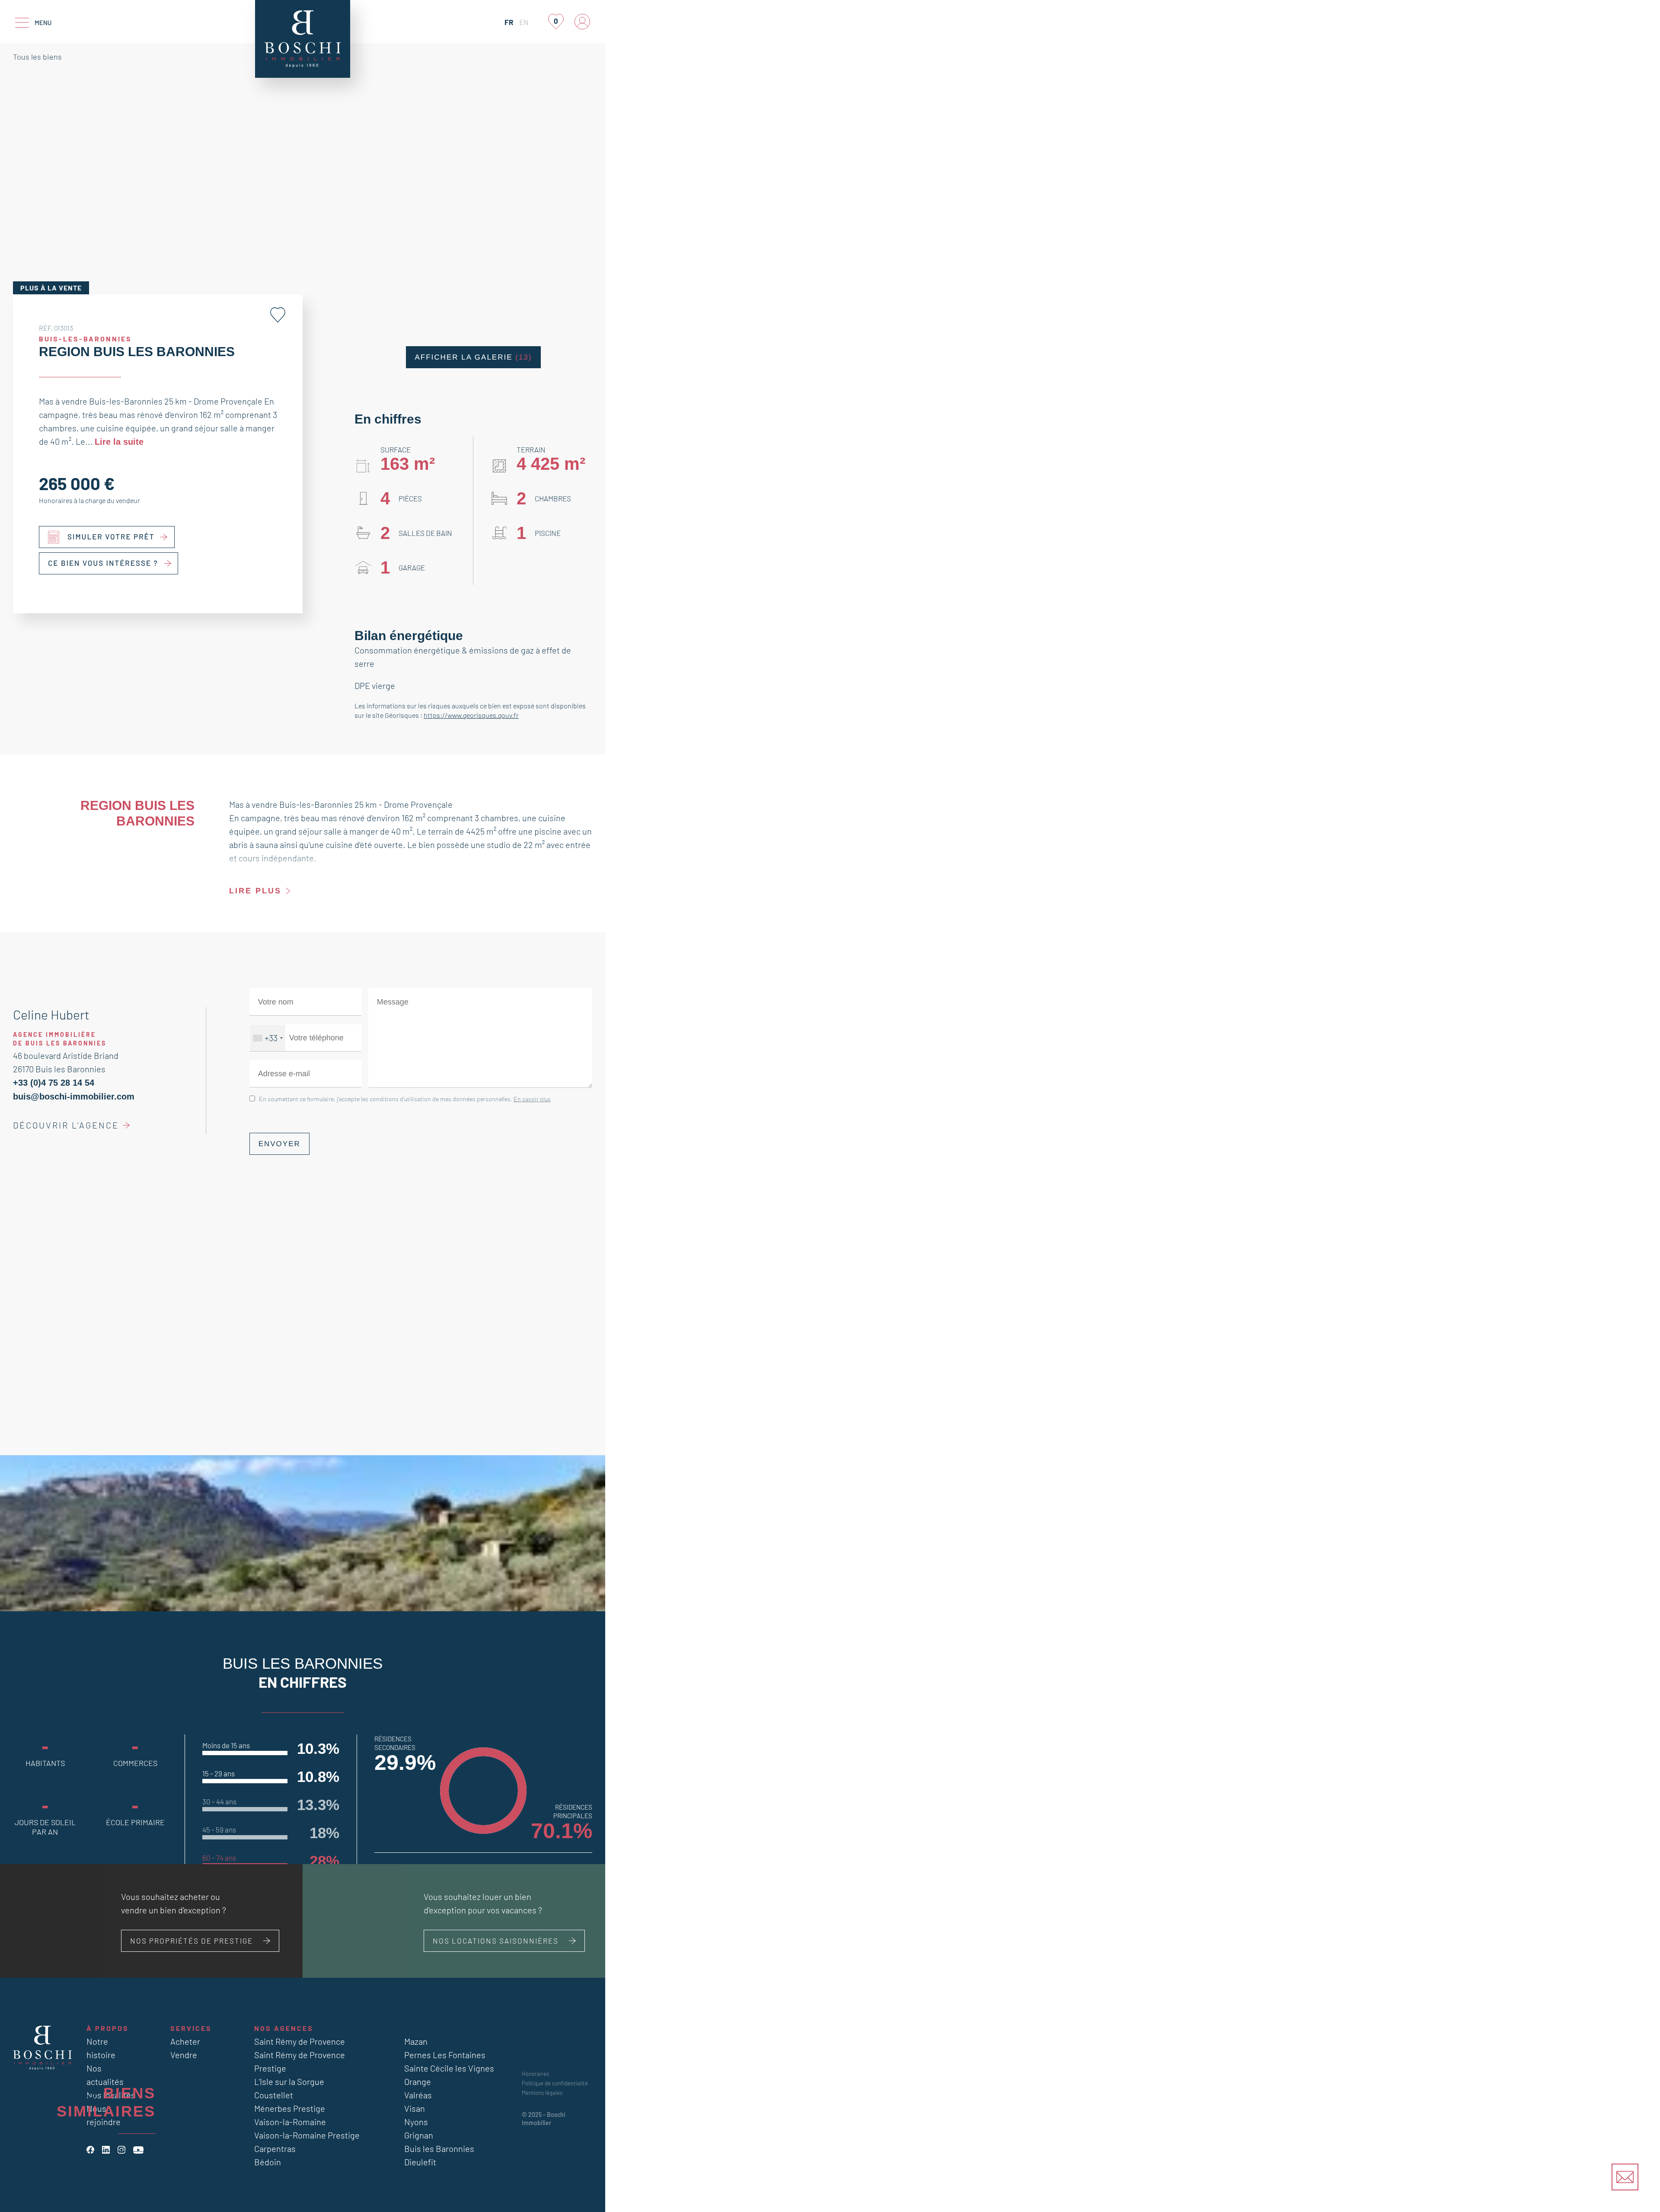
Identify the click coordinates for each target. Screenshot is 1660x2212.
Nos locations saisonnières (496, 1941)
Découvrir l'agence (66, 1125)
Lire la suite (117, 441)
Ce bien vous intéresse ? (103, 563)
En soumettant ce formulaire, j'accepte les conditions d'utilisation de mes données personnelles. (405, 1099)
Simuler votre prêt (111, 536)
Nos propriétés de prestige (192, 1941)
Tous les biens (37, 57)
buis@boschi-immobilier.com (69, 1096)
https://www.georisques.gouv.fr (471, 715)
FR (509, 22)
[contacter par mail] (1625, 2177)
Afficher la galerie (473, 357)
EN (524, 22)
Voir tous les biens (103, 2162)
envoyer (277, 1144)
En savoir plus (532, 1099)
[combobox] (268, 1038)
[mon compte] (582, 22)
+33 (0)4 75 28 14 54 (50, 1083)
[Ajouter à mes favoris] (278, 315)
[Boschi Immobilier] (303, 39)
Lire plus (253, 891)
